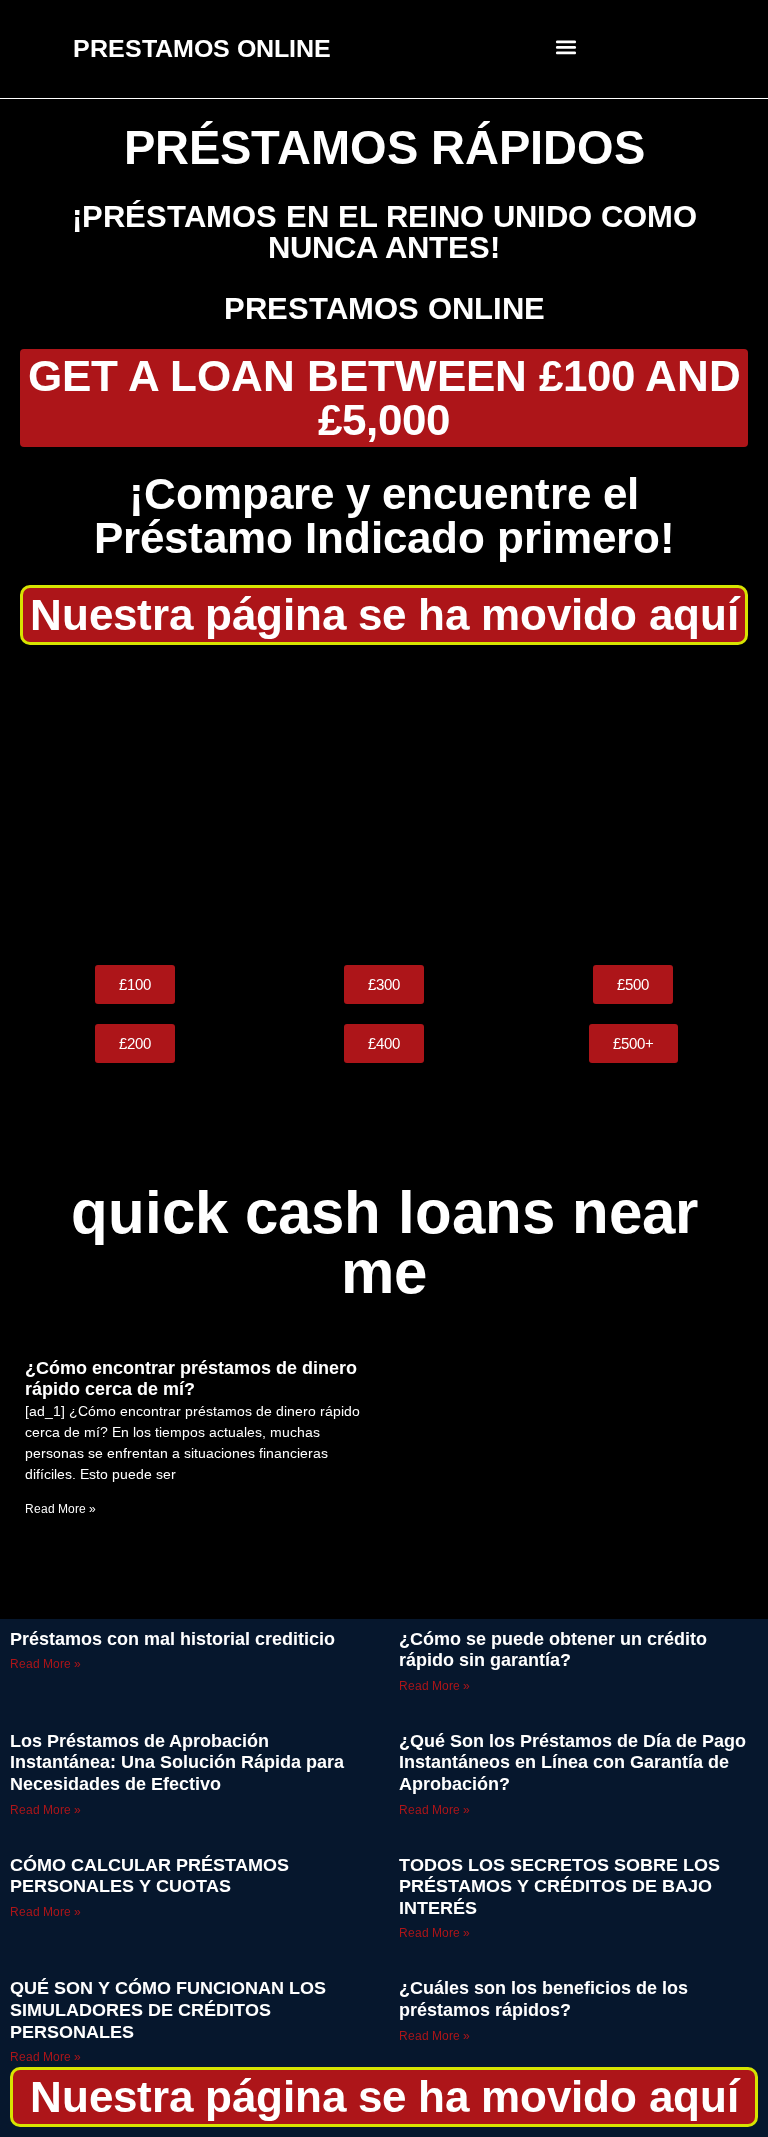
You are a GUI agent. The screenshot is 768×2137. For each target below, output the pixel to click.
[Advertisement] (384, 805)
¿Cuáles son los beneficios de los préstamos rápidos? (543, 1999)
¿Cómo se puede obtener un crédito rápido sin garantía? (553, 1650)
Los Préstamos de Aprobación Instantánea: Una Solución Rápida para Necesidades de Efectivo (177, 1762)
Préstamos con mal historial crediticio (172, 1639)
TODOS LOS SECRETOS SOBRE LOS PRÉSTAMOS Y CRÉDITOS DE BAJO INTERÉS (559, 1886)
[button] (566, 46)
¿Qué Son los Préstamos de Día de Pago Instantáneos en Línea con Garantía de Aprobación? (572, 1762)
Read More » (60, 1509)
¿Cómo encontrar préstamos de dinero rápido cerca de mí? (191, 1379)
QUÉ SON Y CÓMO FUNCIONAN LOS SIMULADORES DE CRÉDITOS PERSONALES (168, 2009)
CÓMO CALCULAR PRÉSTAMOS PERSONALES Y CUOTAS (149, 1876)
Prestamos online (384, 308)
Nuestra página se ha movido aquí (384, 614)
